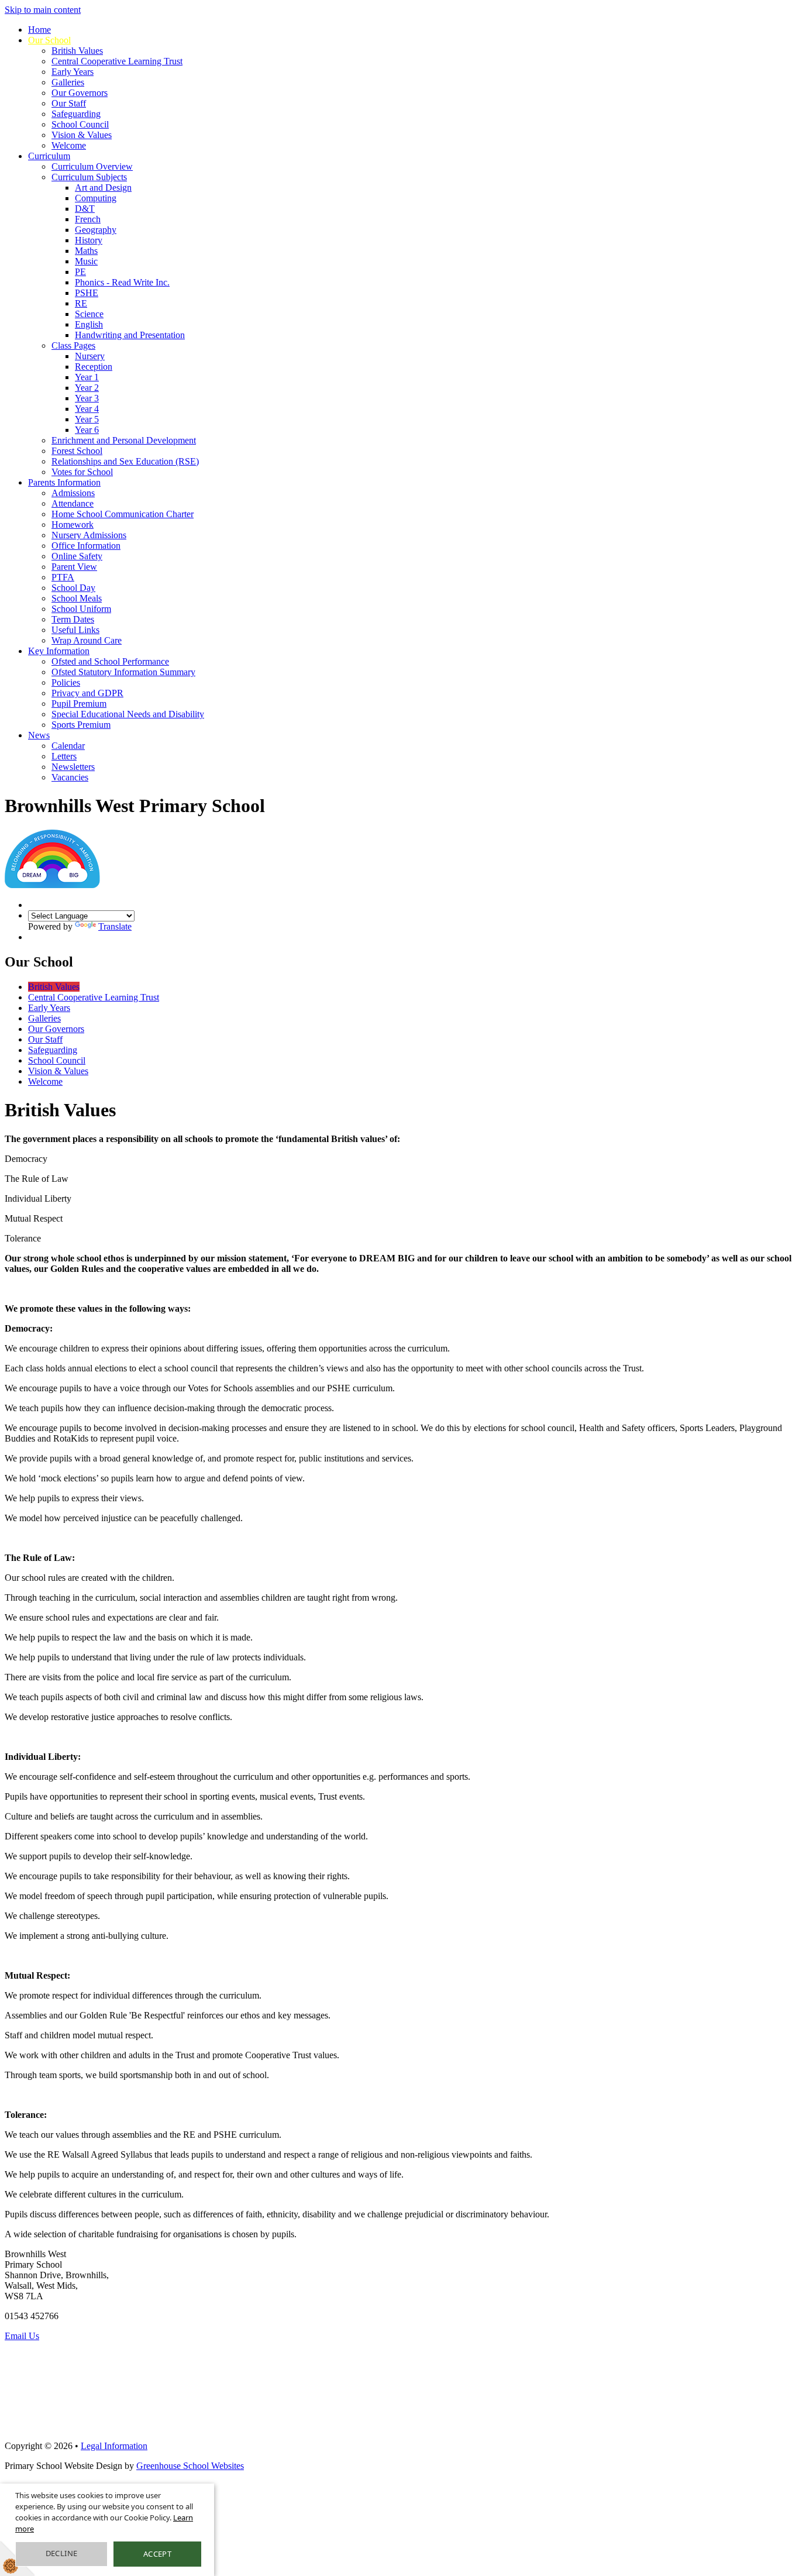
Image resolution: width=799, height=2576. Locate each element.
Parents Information (64, 482)
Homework (73, 525)
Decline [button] (62, 2553)
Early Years (73, 72)
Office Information (86, 546)
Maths (86, 251)
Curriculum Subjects (89, 177)
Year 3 (87, 398)
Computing (96, 198)
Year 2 (87, 388)
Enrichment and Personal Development (124, 440)
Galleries (68, 82)
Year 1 (87, 377)
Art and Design (103, 188)
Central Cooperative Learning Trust (117, 61)
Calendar (68, 746)
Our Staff (69, 103)
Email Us (22, 2336)
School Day (73, 588)
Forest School (77, 451)
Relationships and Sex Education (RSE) (125, 461)
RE (81, 303)
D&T (85, 209)
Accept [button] (157, 2554)
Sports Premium (81, 725)
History (89, 240)
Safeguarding (76, 114)
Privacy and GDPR (87, 693)
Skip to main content (43, 10)
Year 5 (87, 419)
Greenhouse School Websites (190, 2466)
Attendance (73, 503)
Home (39, 30)
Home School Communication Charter (123, 514)
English (89, 324)
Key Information (59, 651)
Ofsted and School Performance (110, 661)
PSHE (87, 293)
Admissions (73, 493)
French (88, 219)
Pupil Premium (79, 704)
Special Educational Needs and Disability (128, 714)
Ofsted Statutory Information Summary (123, 672)
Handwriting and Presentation (130, 335)
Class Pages (73, 345)
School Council (80, 124)
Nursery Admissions (89, 535)
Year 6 (87, 430)
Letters (64, 756)
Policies (66, 682)
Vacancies (70, 777)
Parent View (74, 567)
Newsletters (73, 767)
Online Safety (77, 556)
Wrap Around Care (87, 640)
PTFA (63, 577)
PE (80, 272)
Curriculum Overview (92, 166)
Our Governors (80, 93)
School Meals (77, 598)
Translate (115, 926)
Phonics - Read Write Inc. (122, 282)
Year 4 (87, 409)
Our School (49, 40)
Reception (94, 367)
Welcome (69, 145)
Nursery (90, 356)
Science (89, 314)
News (39, 735)
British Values (77, 51)
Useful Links (75, 630)
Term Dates (73, 619)
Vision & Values (82, 135)
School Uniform (81, 609)
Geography (96, 230)
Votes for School (82, 472)
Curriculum (49, 156)
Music (86, 261)
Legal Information (114, 2446)
